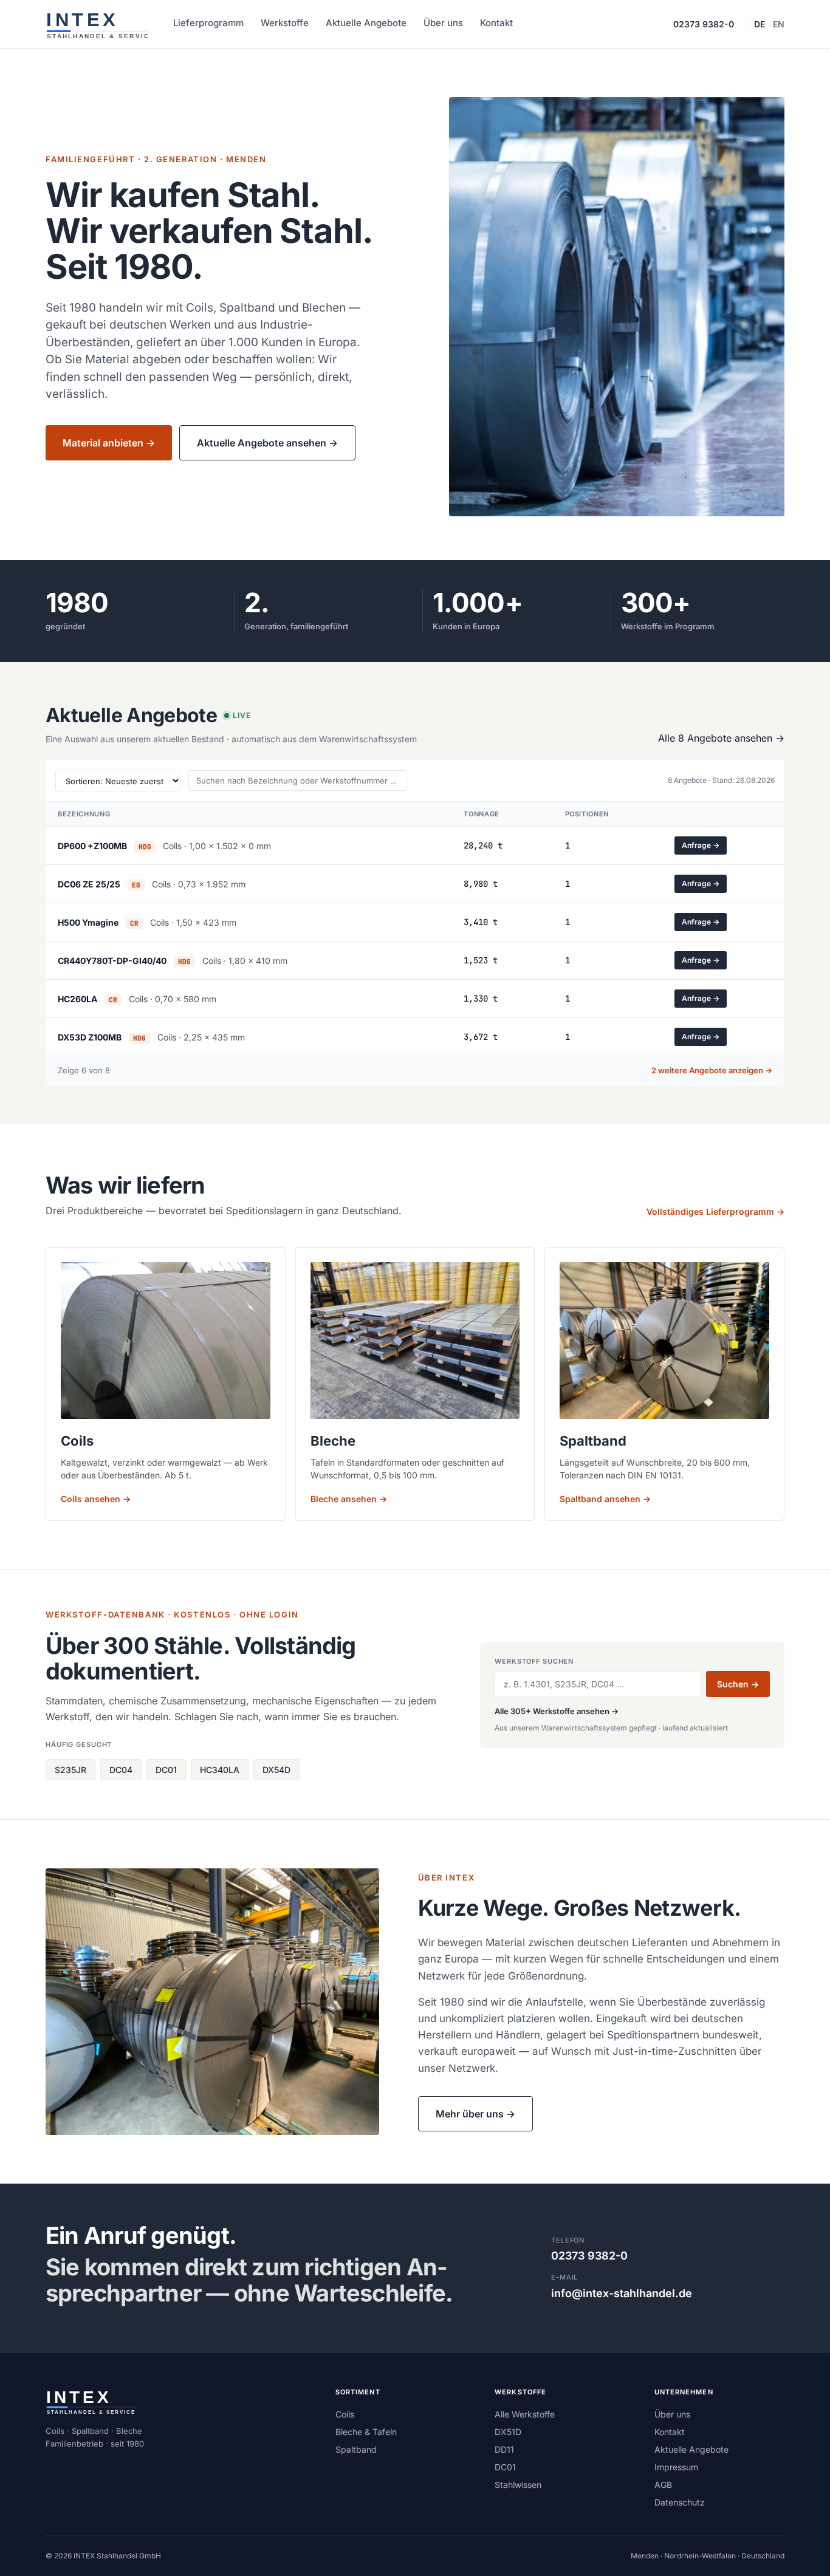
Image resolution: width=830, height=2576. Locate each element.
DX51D (508, 2432)
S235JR (70, 1770)
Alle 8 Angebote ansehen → (721, 738)
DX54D (276, 1770)
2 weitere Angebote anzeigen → (712, 1070)
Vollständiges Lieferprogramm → (715, 1211)
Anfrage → (701, 845)
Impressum (676, 2467)
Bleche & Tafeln (366, 2432)
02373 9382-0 (704, 24)
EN (779, 24)
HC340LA (220, 1770)
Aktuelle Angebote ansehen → (267, 443)
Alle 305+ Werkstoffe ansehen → (557, 1711)
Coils (345, 2414)
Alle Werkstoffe (525, 2414)
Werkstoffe (285, 23)
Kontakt (496, 23)
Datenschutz (680, 2502)
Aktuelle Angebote (366, 23)
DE (760, 24)
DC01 (166, 1770)
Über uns (443, 23)
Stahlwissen (518, 2485)
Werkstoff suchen (534, 1661)
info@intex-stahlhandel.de (622, 2293)
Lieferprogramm (208, 23)
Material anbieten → (109, 443)
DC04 (121, 1770)
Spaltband (356, 2449)
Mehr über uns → (475, 2114)
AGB (663, 2485)
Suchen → (738, 1684)
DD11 (504, 2449)
